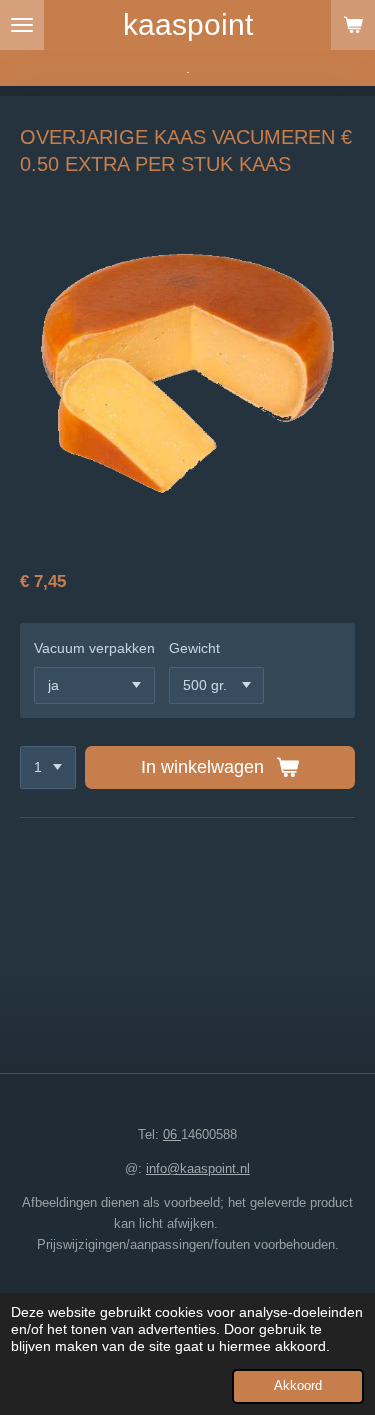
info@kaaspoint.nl (198, 1168)
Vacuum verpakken (94, 648)
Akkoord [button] (298, 1386)
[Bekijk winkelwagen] (353, 25)
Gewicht (194, 648)
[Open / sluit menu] (22, 25)
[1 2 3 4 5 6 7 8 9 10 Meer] (48, 768)
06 (172, 1134)
